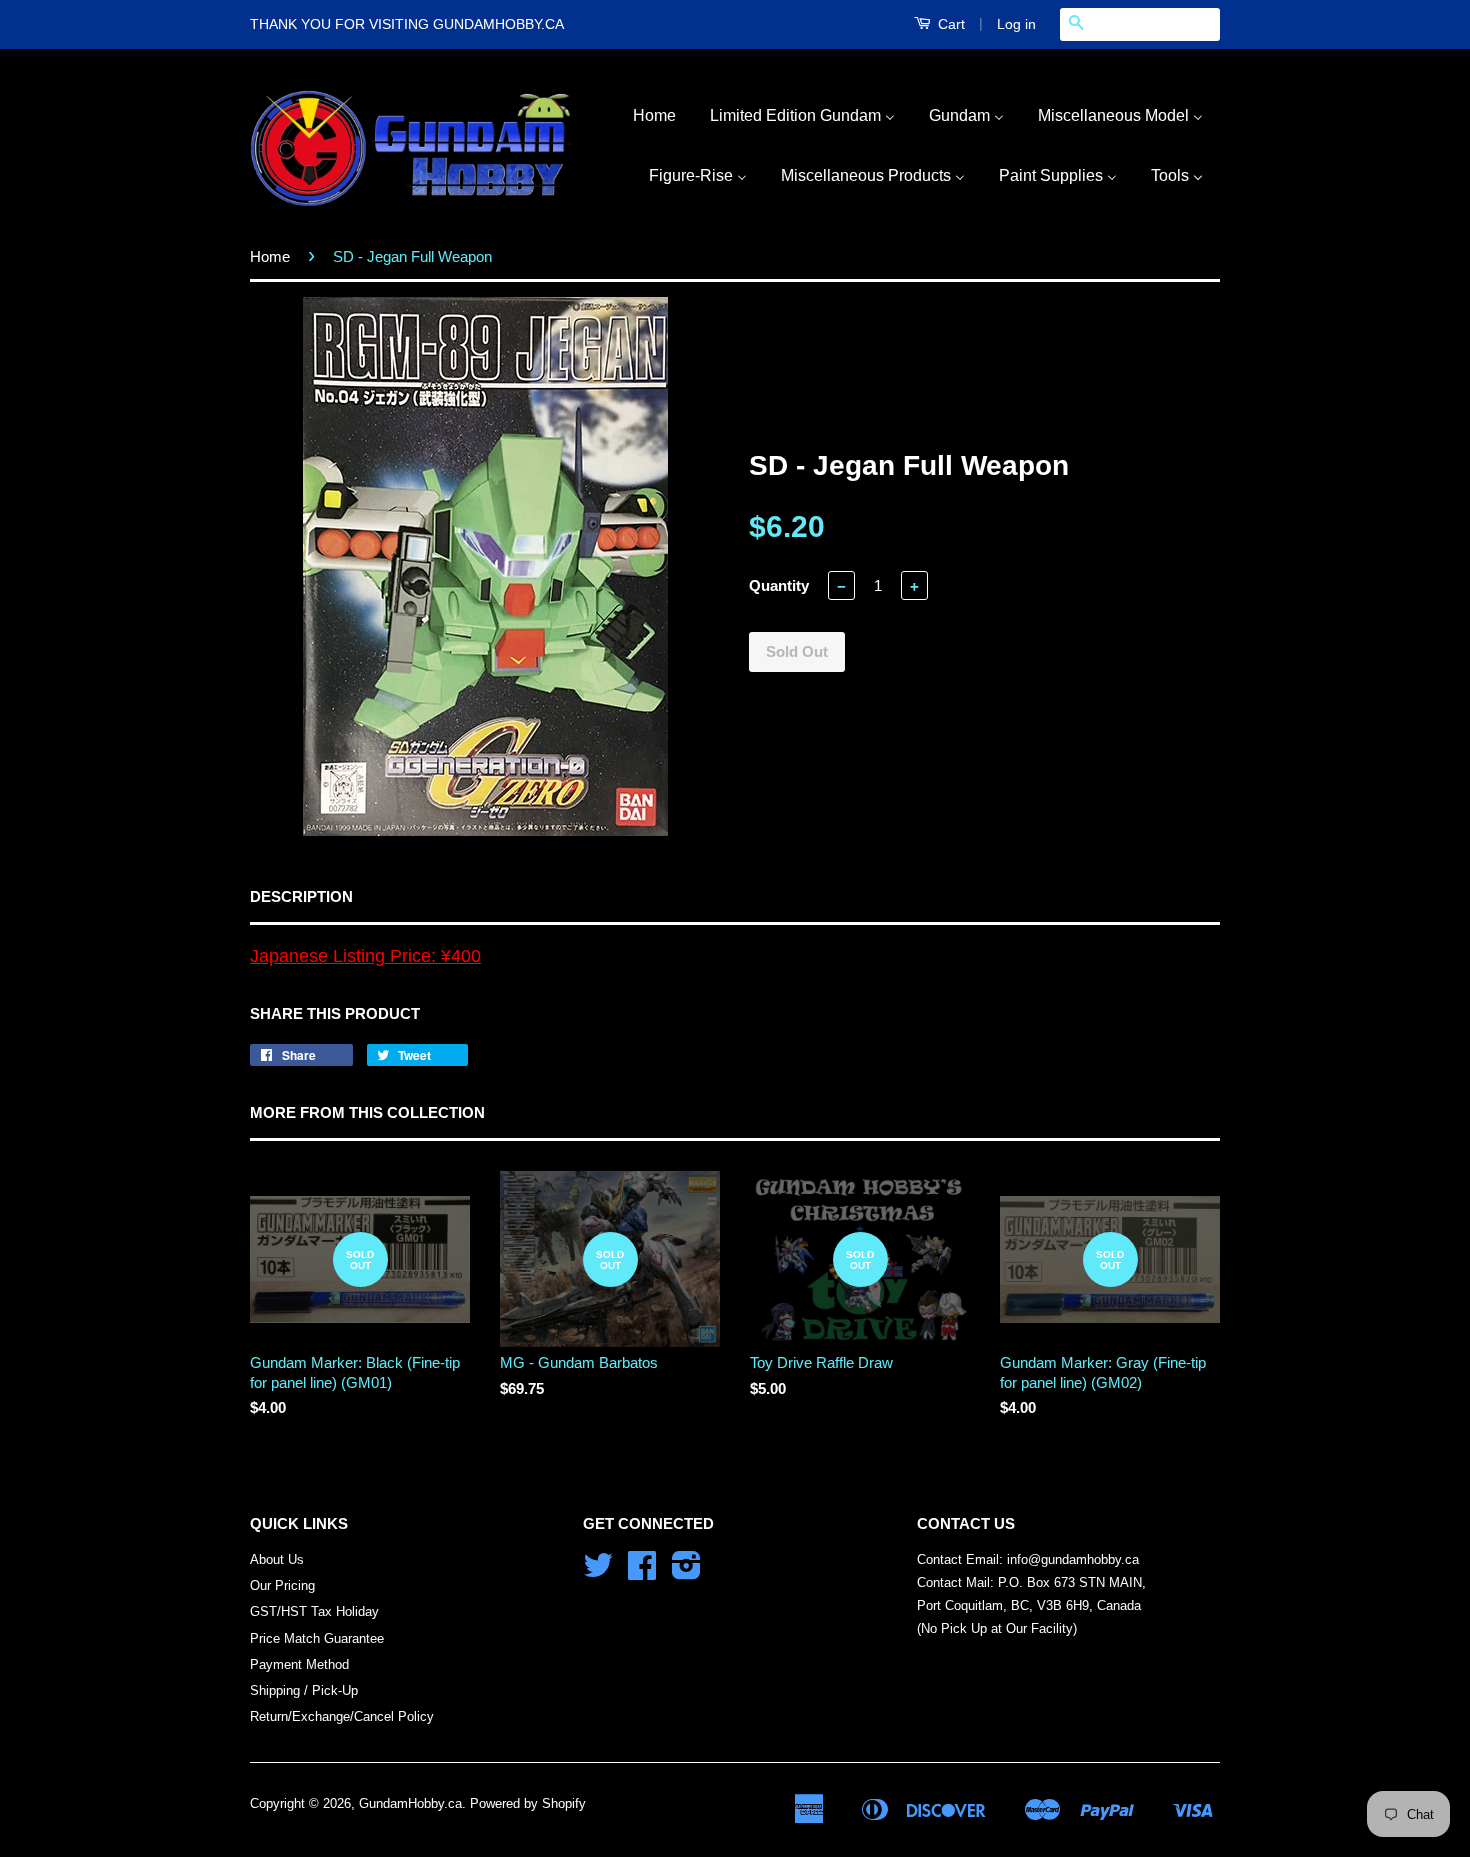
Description (301, 896)
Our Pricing (282, 1585)
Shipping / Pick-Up (304, 1690)
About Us (277, 1559)
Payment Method (299, 1664)
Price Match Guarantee (317, 1638)
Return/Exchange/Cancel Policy (342, 1716)
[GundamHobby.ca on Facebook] (642, 1572)
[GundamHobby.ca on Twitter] (598, 1572)
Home (270, 256)
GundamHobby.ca (410, 1803)
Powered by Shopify (528, 1803)
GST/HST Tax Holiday (314, 1611)
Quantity (779, 585)
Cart (949, 24)
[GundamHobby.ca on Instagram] (686, 1572)
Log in (1016, 24)
